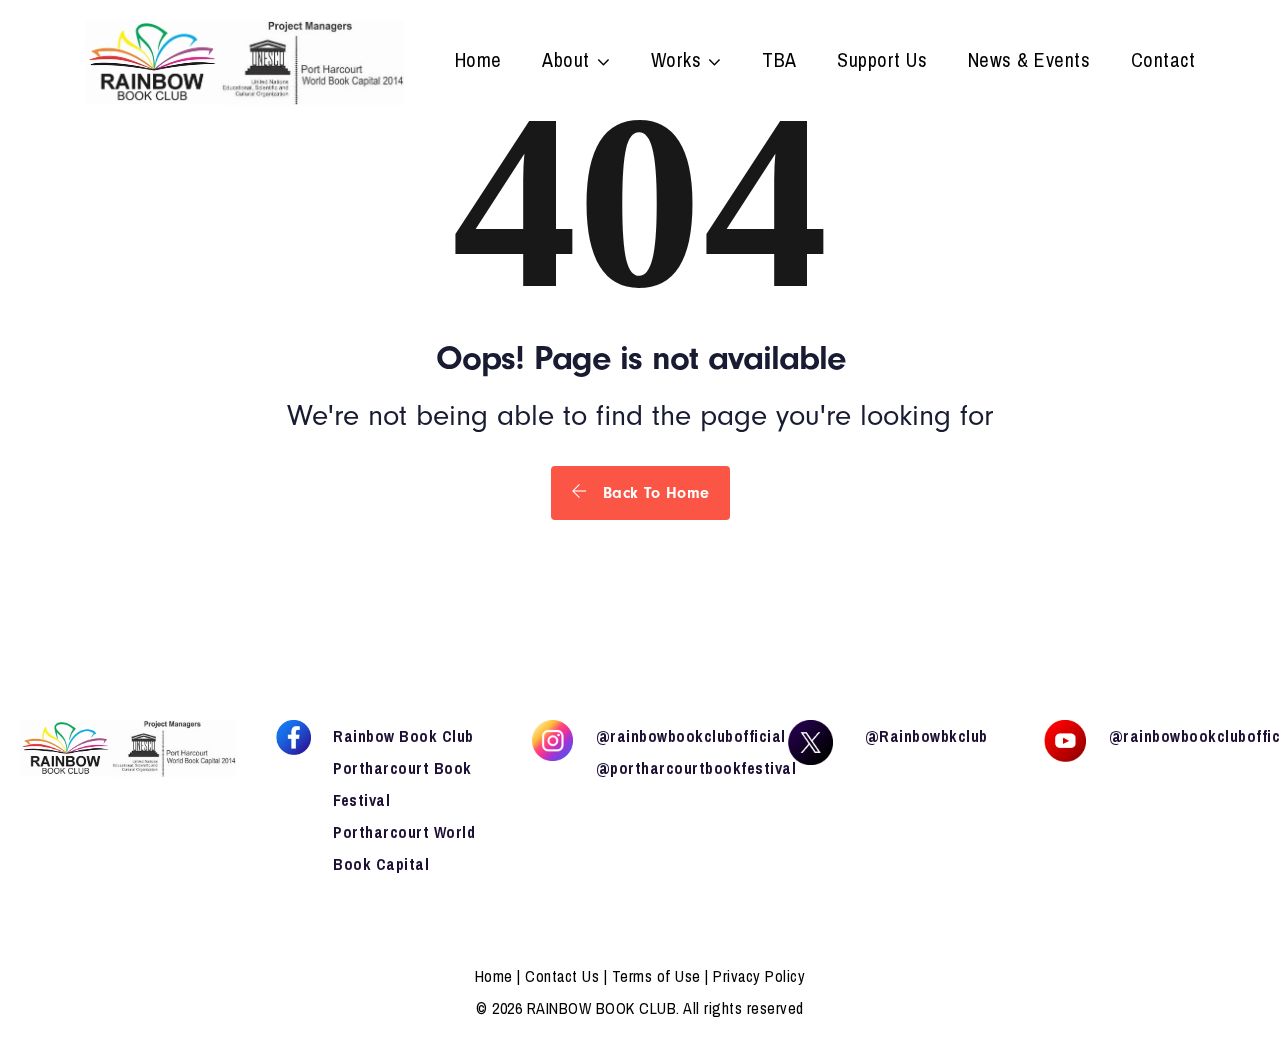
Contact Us (562, 976)
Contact (1163, 62)
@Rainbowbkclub (926, 736)
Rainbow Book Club (403, 736)
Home (478, 62)
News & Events (1029, 62)
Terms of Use (656, 976)
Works (676, 62)
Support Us (882, 62)
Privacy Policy (759, 976)
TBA (779, 62)
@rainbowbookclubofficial (691, 736)
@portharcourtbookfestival (696, 768)
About (566, 62)
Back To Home (653, 493)
